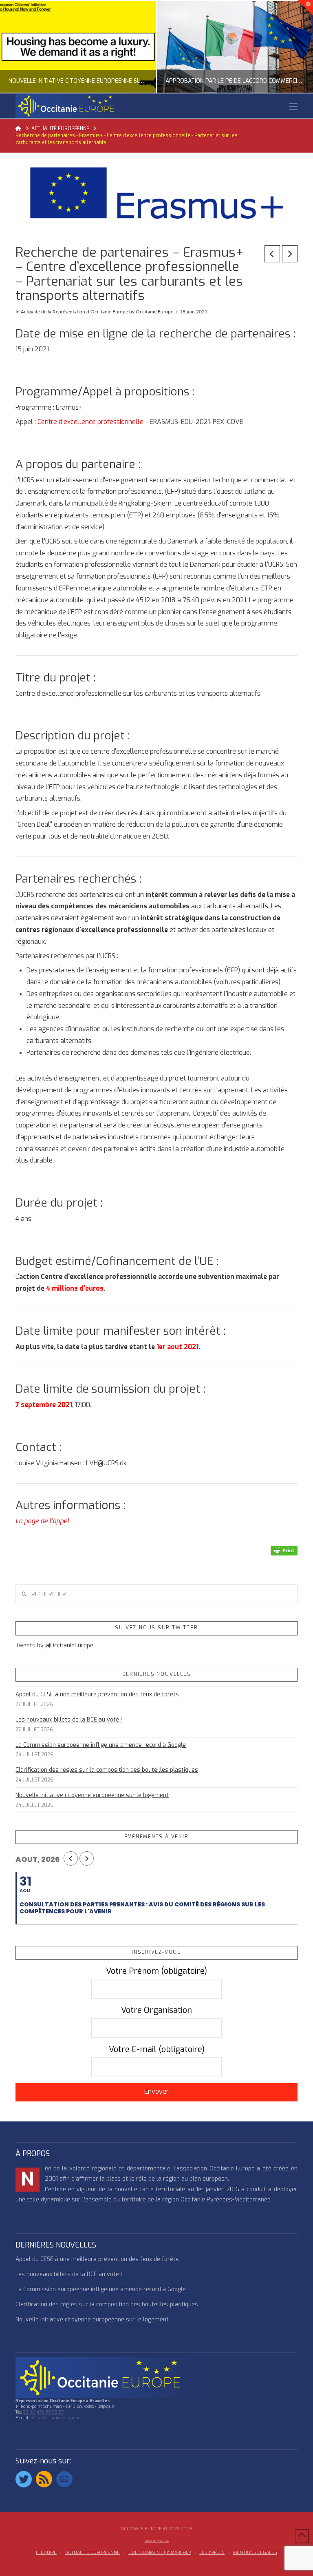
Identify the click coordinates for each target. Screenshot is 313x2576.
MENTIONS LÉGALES (255, 2553)
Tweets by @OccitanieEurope (54, 1645)
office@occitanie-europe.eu (56, 2418)
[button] (293, 107)
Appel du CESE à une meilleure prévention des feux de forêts (97, 1694)
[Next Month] (87, 1858)
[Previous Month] (71, 1858)
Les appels (212, 2553)
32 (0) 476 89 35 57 (43, 2412)
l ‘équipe (46, 2553)
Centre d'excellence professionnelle (90, 422)
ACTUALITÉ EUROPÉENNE (93, 2553)
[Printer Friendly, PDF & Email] (284, 1550)
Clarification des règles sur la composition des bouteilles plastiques (107, 1770)
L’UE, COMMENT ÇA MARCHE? (160, 2553)
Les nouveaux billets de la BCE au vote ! (69, 1720)
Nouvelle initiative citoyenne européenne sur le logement (92, 1795)
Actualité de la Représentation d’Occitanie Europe (74, 312)
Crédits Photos (157, 2541)
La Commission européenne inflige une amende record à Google (101, 1745)
